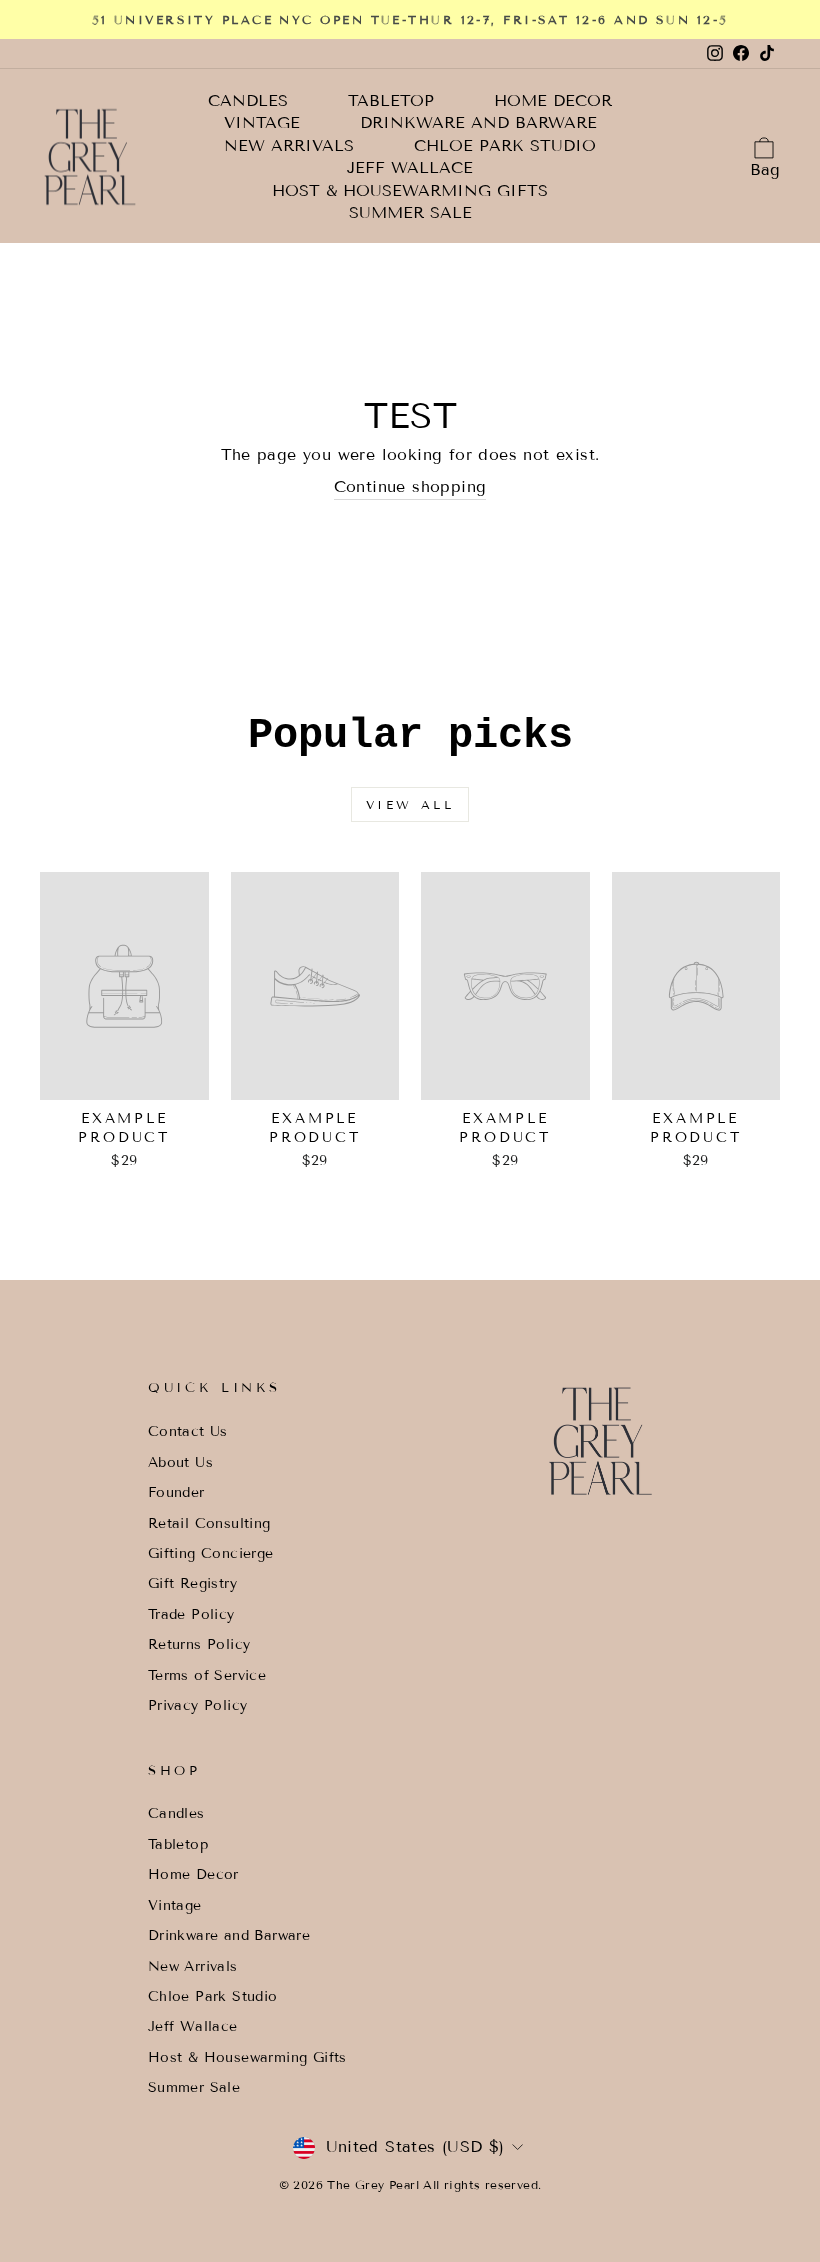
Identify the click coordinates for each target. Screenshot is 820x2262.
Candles (248, 101)
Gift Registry (192, 1583)
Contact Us (188, 1431)
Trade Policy (191, 1614)
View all (410, 804)
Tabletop (391, 101)
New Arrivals (289, 146)
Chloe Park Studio (505, 146)
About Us (180, 1462)
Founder (176, 1492)
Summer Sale (410, 213)
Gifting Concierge (211, 1553)
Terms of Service (207, 1675)
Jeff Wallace (410, 168)
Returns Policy (199, 1644)
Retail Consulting (209, 1523)
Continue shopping (410, 486)
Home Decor (553, 101)
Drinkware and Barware (478, 123)
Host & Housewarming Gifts (410, 191)
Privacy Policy (198, 1705)
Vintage (262, 123)
